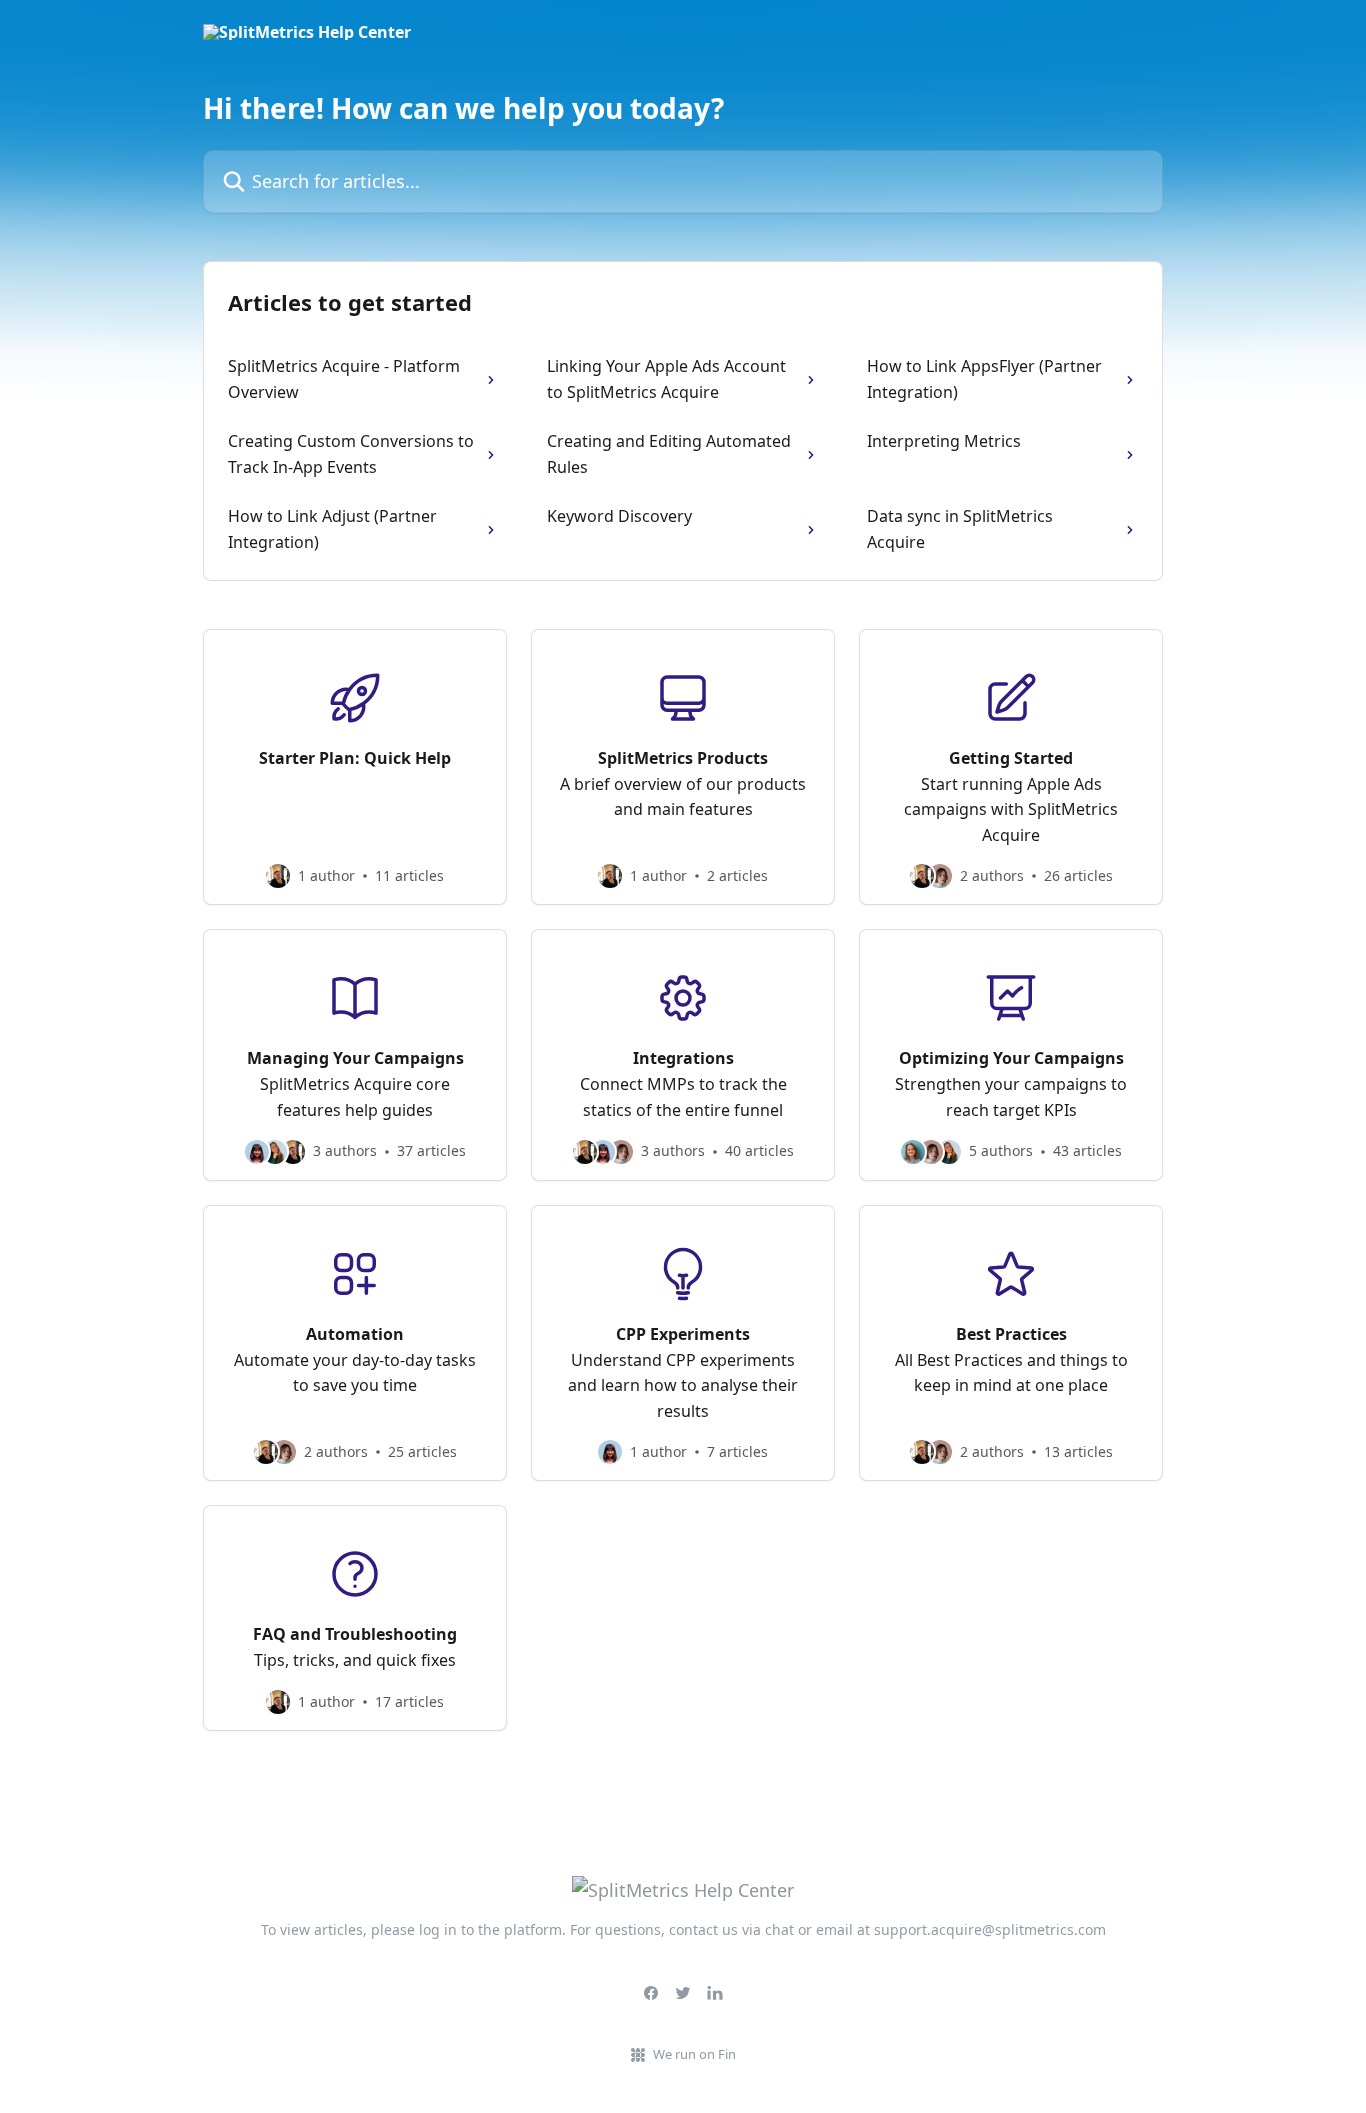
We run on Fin (694, 2054)
